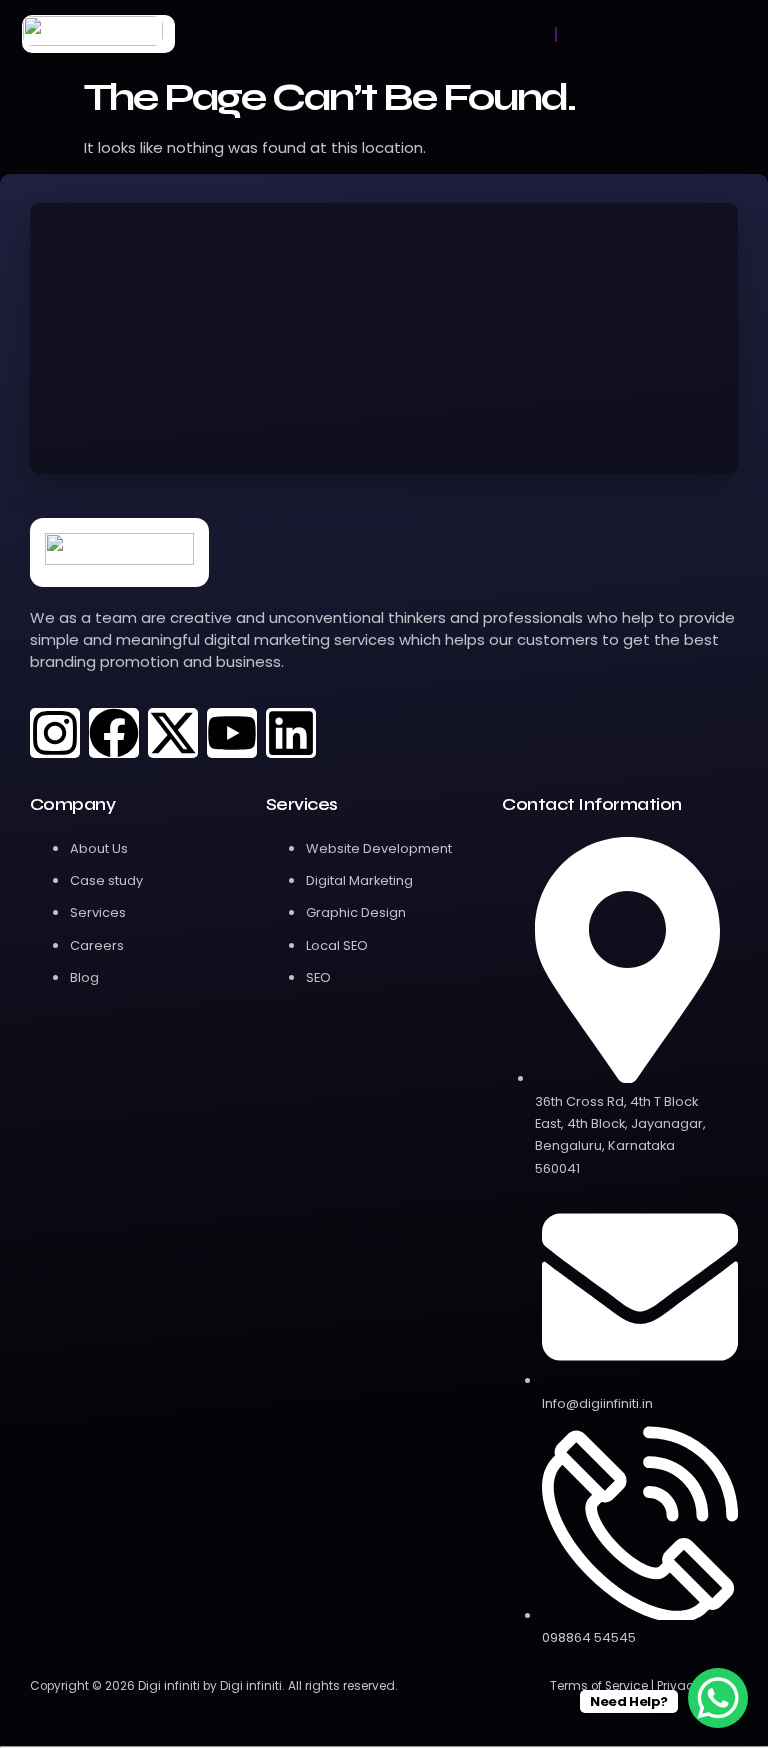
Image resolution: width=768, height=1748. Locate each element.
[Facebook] (114, 733)
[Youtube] (232, 733)
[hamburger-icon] (556, 34)
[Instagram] (55, 733)
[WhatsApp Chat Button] (718, 1698)
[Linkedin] (291, 733)
